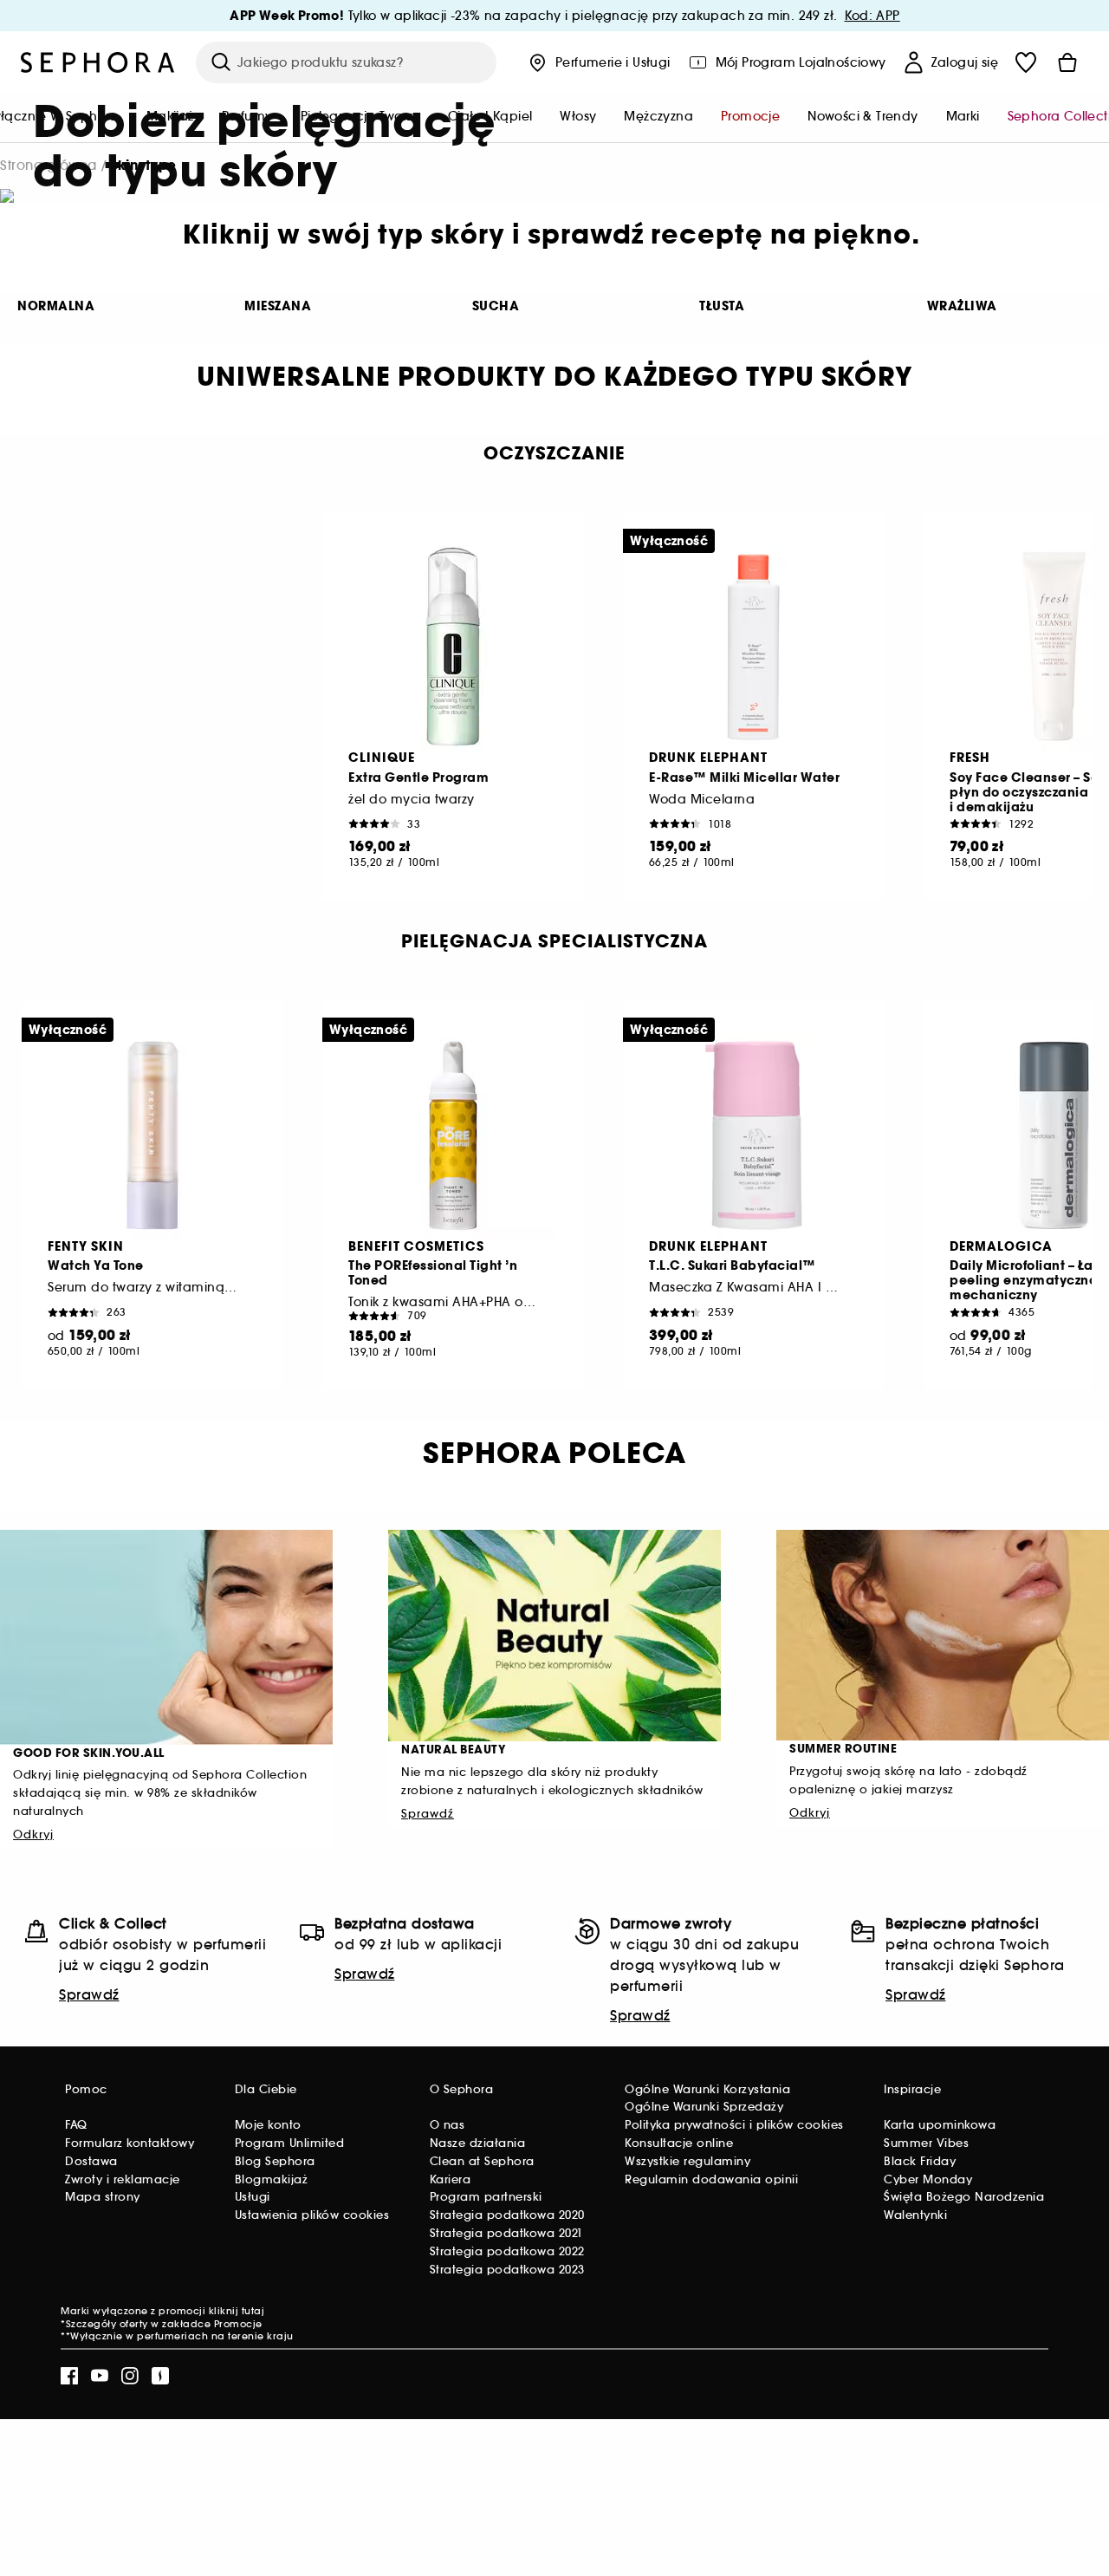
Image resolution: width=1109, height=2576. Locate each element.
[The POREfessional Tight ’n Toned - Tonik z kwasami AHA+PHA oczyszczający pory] (453, 1135)
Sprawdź (89, 1994)
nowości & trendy (863, 116)
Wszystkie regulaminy (687, 2161)
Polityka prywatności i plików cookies (734, 2125)
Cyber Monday (928, 2179)
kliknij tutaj (237, 2311)
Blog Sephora (275, 2161)
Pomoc (86, 2089)
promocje (750, 116)
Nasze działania (478, 2143)
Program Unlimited (290, 2143)
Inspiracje (912, 2089)
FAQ (76, 2125)
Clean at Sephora (482, 2161)
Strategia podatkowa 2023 (507, 2270)
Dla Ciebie (266, 2089)
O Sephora (462, 2089)
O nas (447, 2125)
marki (963, 116)
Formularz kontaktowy (130, 2143)
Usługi (253, 2197)
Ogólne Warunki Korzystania (707, 2089)
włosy (578, 116)
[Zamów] (1067, 62)
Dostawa (91, 2161)
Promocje (238, 2324)
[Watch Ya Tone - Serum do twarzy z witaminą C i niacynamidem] (152, 1135)
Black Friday (920, 2161)
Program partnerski (486, 2197)
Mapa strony (103, 2197)
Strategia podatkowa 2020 (507, 2215)
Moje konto (268, 2125)
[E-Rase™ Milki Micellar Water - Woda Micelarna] (754, 647)
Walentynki (915, 2215)
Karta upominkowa (940, 2125)
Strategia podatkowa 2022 (507, 2251)
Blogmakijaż (272, 2179)
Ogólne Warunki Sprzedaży (704, 2107)
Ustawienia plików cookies (312, 2215)
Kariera (451, 2179)
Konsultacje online (679, 2143)
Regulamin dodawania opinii (711, 2179)
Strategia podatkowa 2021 (506, 2233)
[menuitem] (578, 118)
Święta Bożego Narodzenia (964, 2197)
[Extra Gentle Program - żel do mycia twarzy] (453, 647)
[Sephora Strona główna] (98, 62)
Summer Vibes (926, 2143)
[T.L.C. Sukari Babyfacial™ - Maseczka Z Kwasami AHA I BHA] (754, 1135)
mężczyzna (658, 116)
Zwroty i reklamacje (123, 2179)
